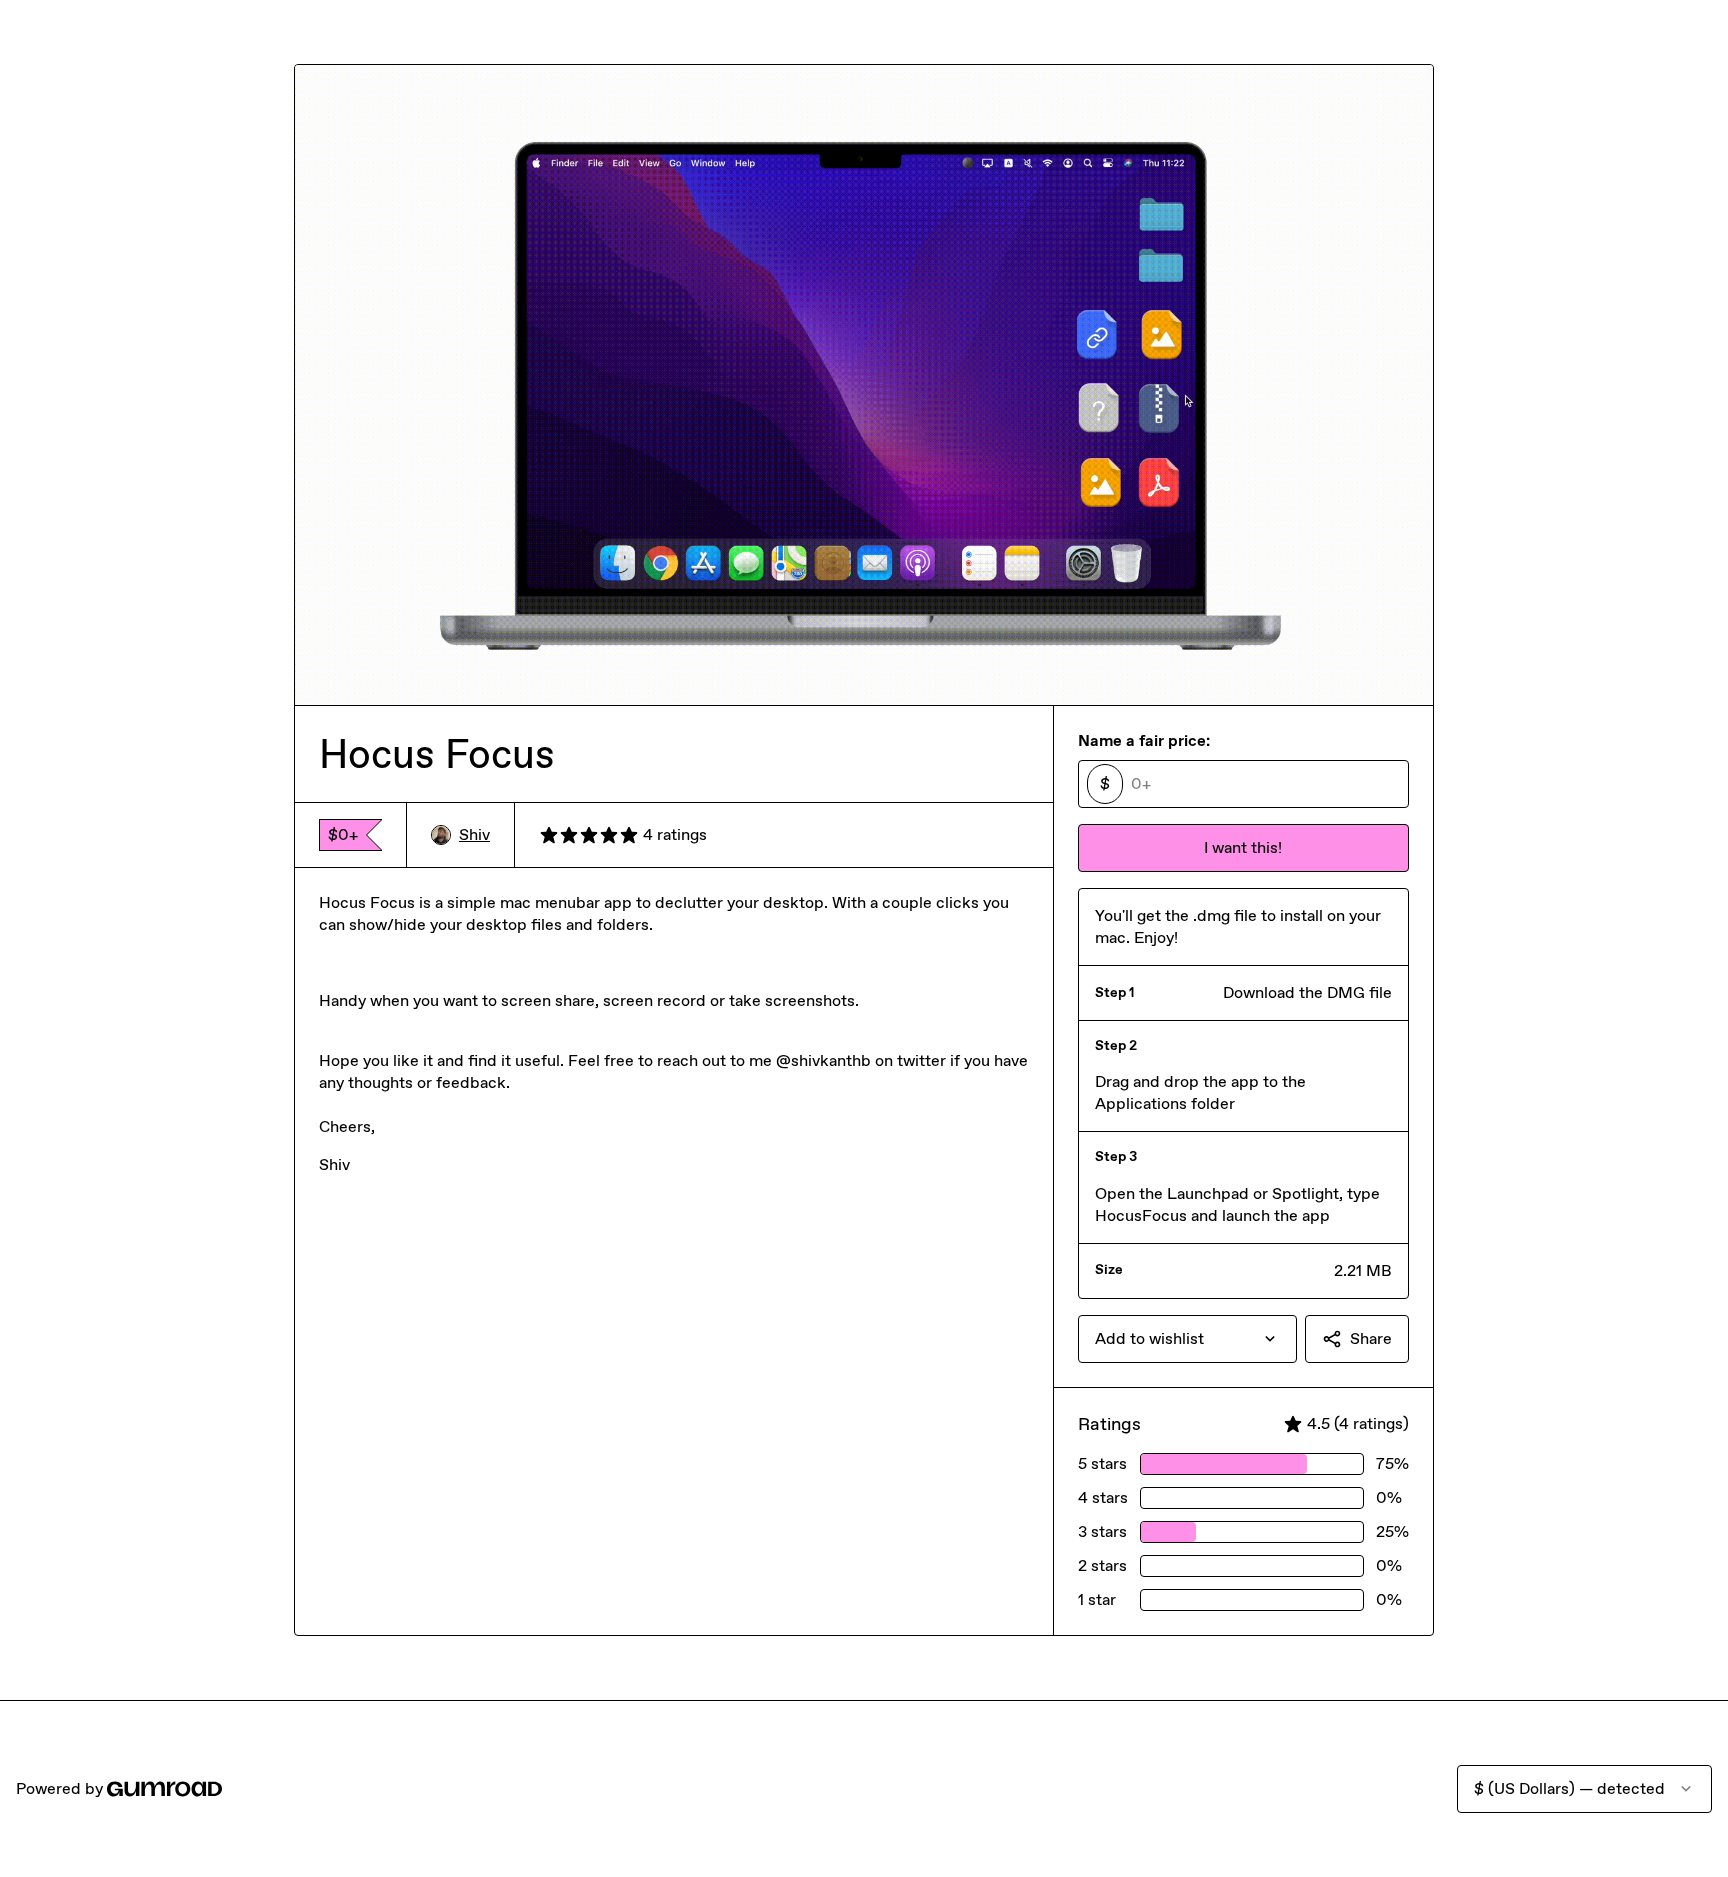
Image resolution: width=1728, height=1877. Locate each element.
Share (1371, 1338)
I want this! (1243, 847)
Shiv (474, 834)
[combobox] (1187, 1339)
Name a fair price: (1144, 740)
